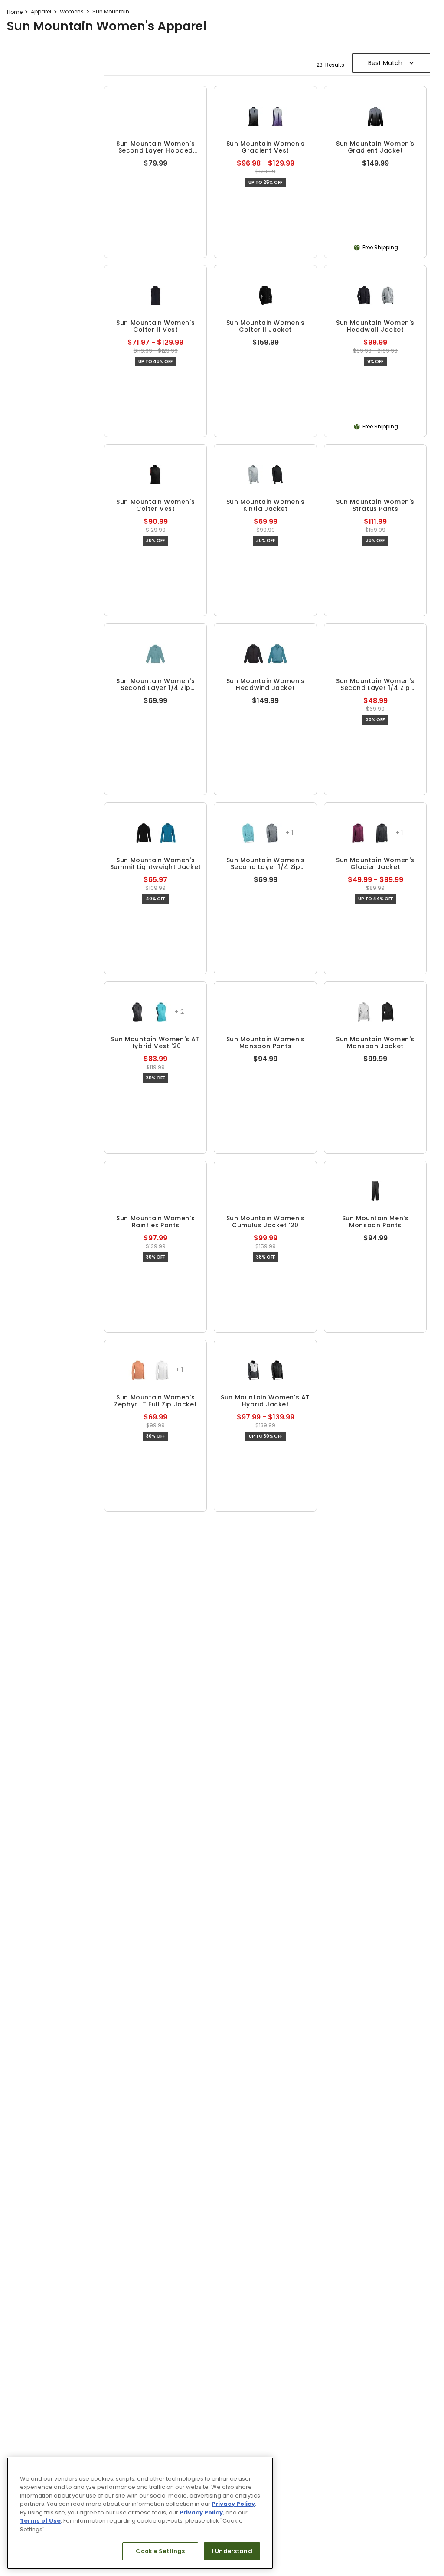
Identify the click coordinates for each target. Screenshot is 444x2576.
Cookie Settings (160, 2551)
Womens (72, 89)
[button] (211, 295)
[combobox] (222, 63)
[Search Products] (428, 63)
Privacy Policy (233, 2504)
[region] (140, 2513)
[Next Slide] (401, 8)
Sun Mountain (111, 89)
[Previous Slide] (43, 8)
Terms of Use (40, 2521)
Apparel (41, 89)
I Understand (232, 2551)
